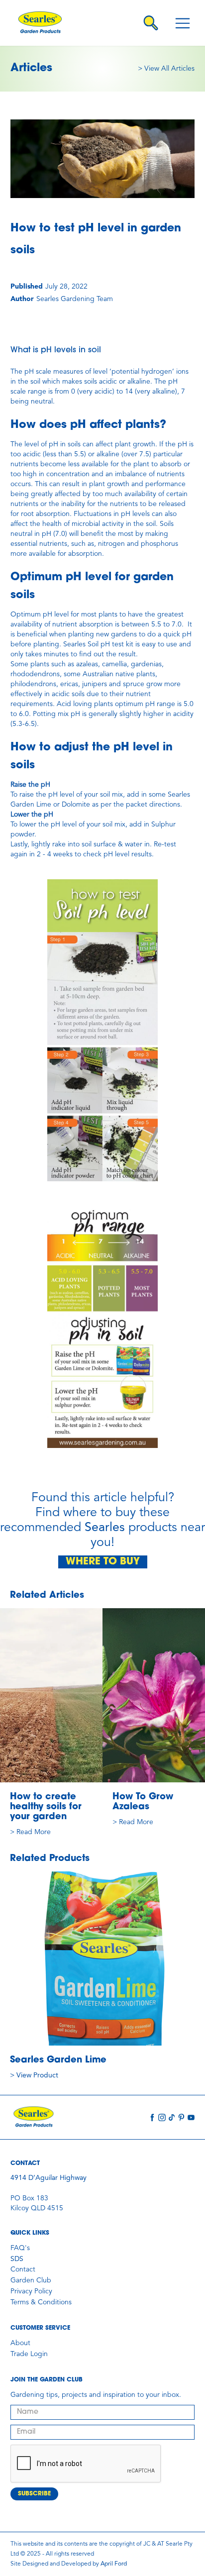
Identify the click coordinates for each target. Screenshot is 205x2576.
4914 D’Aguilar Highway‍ (49, 2178)
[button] (183, 23)
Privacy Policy (31, 2291)
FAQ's (20, 2248)
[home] (45, 23)
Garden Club (31, 2280)
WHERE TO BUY (103, 1562)
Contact (23, 2269)
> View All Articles (166, 69)
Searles (105, 1528)
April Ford (114, 2564)
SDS (17, 2259)
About (20, 2343)
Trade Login (29, 2354)
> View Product (34, 2075)
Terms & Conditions (41, 2302)
